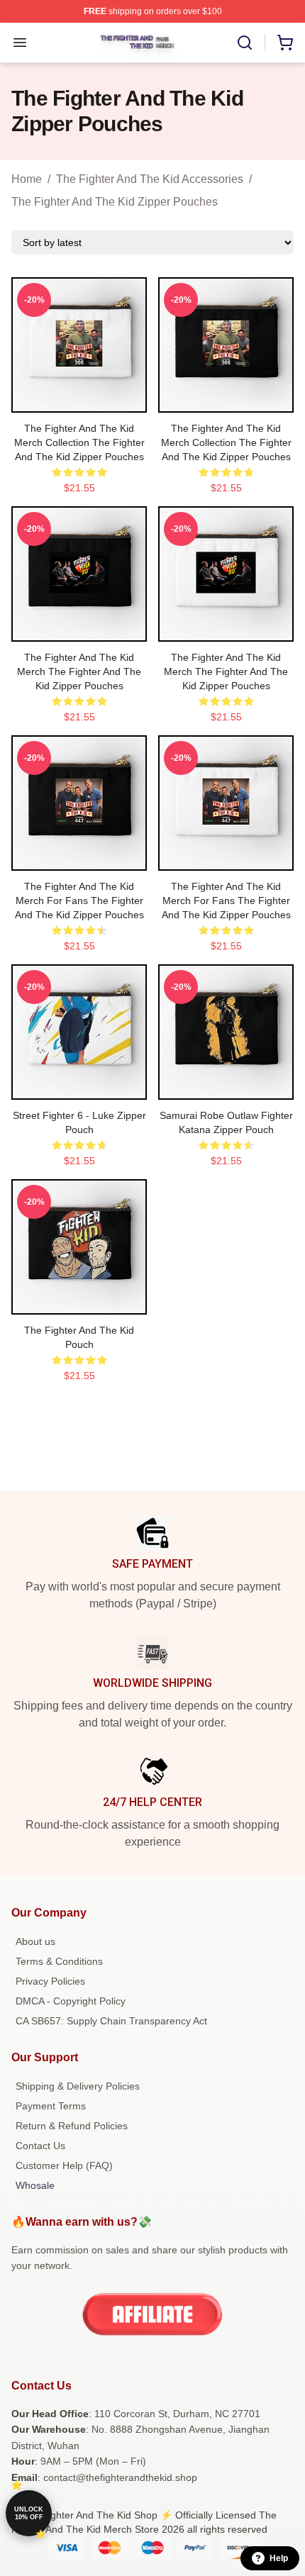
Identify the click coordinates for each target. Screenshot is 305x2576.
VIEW (79, 398)
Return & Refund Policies (72, 2126)
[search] (245, 43)
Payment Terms (51, 2106)
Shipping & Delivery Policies (78, 2086)
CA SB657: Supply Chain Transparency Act (111, 2021)
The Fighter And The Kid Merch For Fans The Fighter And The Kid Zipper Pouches (79, 901)
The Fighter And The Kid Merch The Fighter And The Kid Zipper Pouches (79, 671)
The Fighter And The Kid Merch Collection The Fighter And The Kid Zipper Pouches (79, 442)
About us (35, 1941)
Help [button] (279, 2558)
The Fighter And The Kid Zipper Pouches (115, 202)
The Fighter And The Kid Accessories (150, 179)
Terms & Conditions (59, 1961)
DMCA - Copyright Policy (71, 2001)
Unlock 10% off (29, 2513)
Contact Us (40, 2146)
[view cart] (285, 43)
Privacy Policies (50, 1981)
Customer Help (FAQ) (64, 2165)
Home (27, 179)
